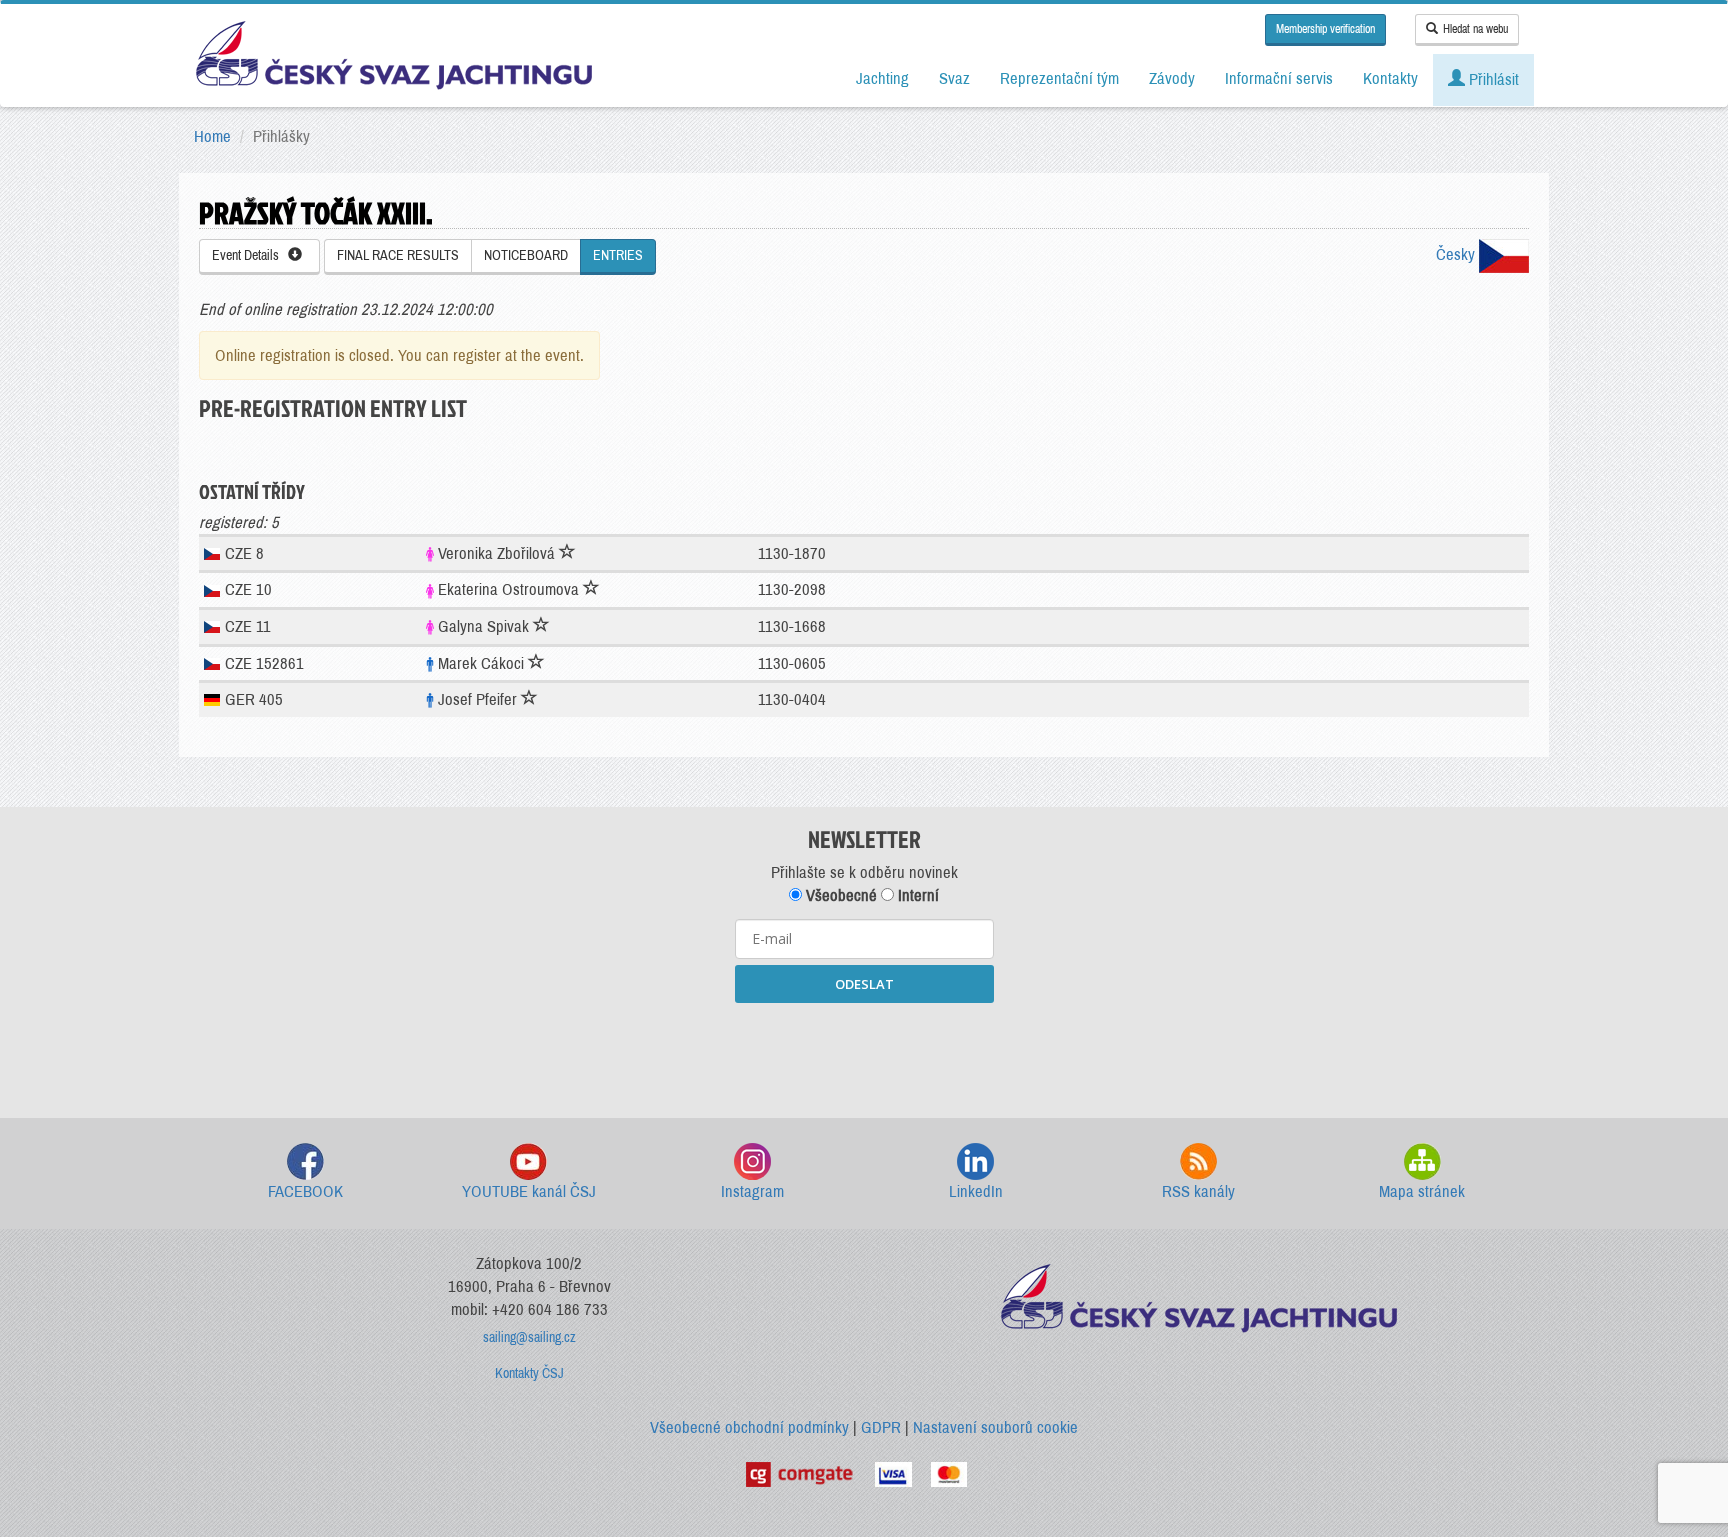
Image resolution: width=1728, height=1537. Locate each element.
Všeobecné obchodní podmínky (749, 1427)
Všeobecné (839, 895)
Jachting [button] (882, 78)
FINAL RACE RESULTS (398, 255)
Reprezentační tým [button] (1059, 78)
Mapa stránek (1422, 1191)
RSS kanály (1198, 1191)
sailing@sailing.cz (529, 1337)
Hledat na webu (1475, 29)
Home (212, 136)
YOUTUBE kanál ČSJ (529, 1191)
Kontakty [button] (1390, 78)
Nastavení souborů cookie (995, 1427)
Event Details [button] (250, 255)
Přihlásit (1492, 79)
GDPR (881, 1427)
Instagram (752, 1191)
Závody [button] (1172, 78)
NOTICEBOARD (526, 255)
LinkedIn (976, 1191)
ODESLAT (864, 984)
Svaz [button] (954, 78)
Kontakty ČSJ (529, 1373)
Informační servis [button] (1279, 78)
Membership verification (1325, 29)
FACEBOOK (305, 1191)
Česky (1457, 254)
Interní (916, 895)
